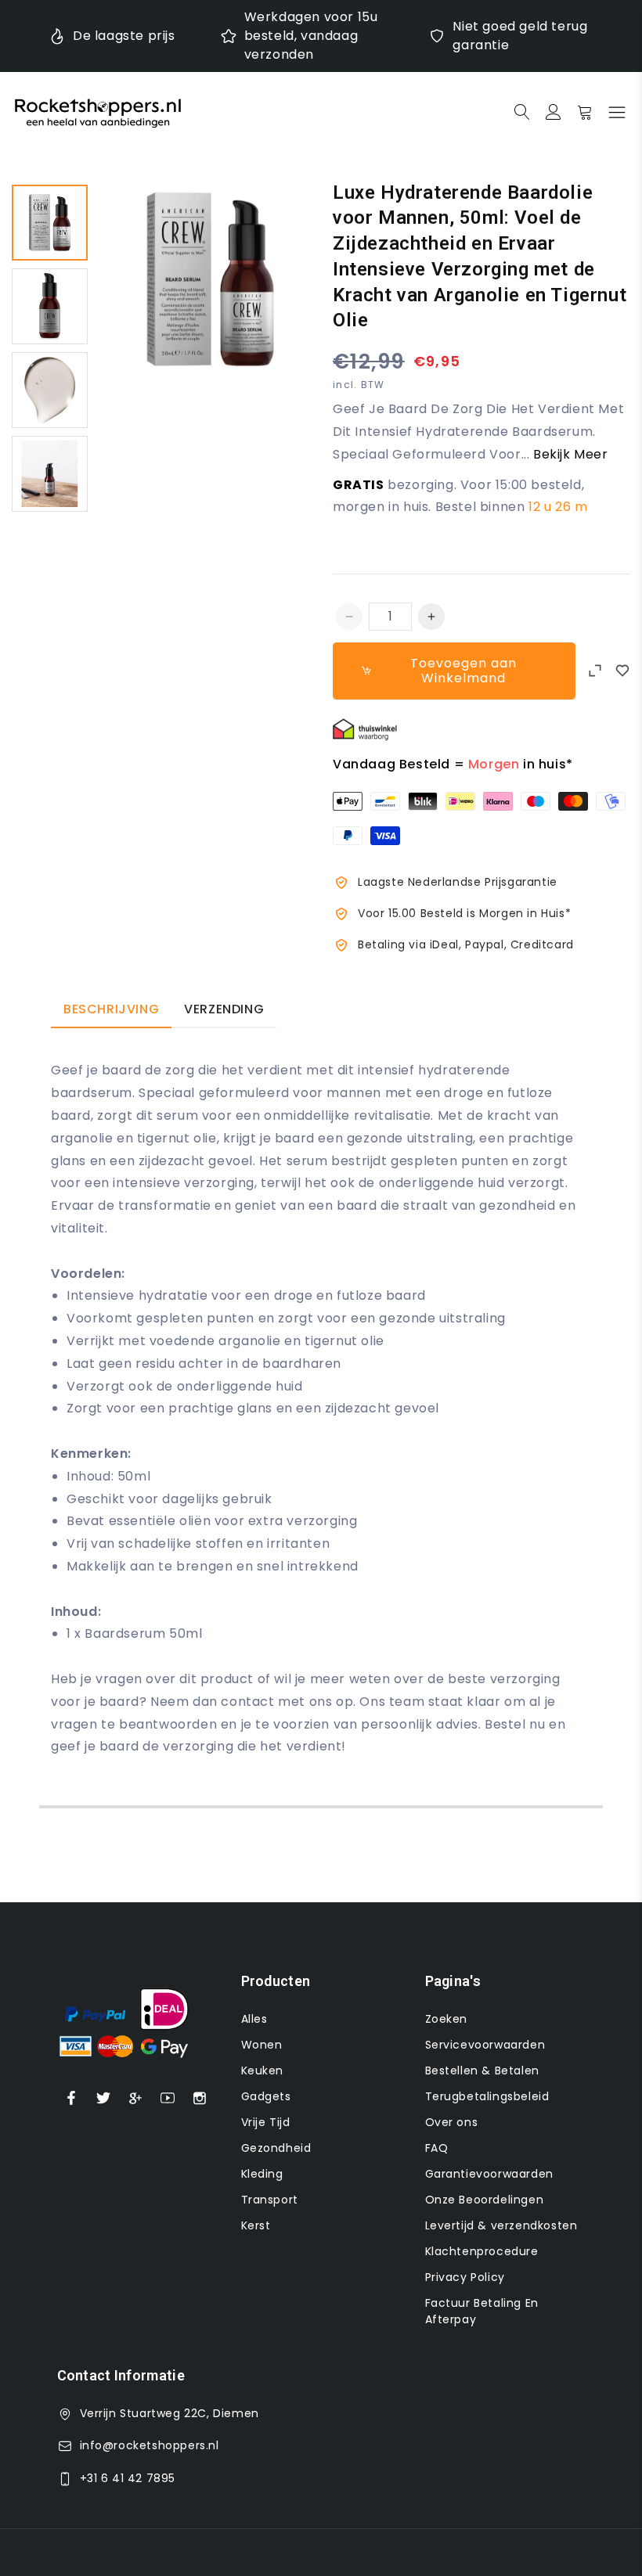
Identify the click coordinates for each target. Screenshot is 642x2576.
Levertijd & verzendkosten (501, 2225)
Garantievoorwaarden (489, 2174)
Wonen (262, 2045)
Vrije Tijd (266, 2122)
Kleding (262, 2174)
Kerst (256, 2225)
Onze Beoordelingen (485, 2200)
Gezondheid (276, 2148)
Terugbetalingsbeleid (487, 2096)
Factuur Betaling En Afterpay (482, 2311)
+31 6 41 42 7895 (128, 2478)
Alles (254, 2019)
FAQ (437, 2148)
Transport (270, 2200)
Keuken (263, 2071)
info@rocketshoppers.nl (150, 2445)
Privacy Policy (465, 2277)
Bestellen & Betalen (482, 2071)
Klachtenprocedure (482, 2251)
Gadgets (266, 2096)
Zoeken (447, 2019)
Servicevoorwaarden (485, 2045)
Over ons (452, 2122)
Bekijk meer (571, 454)
